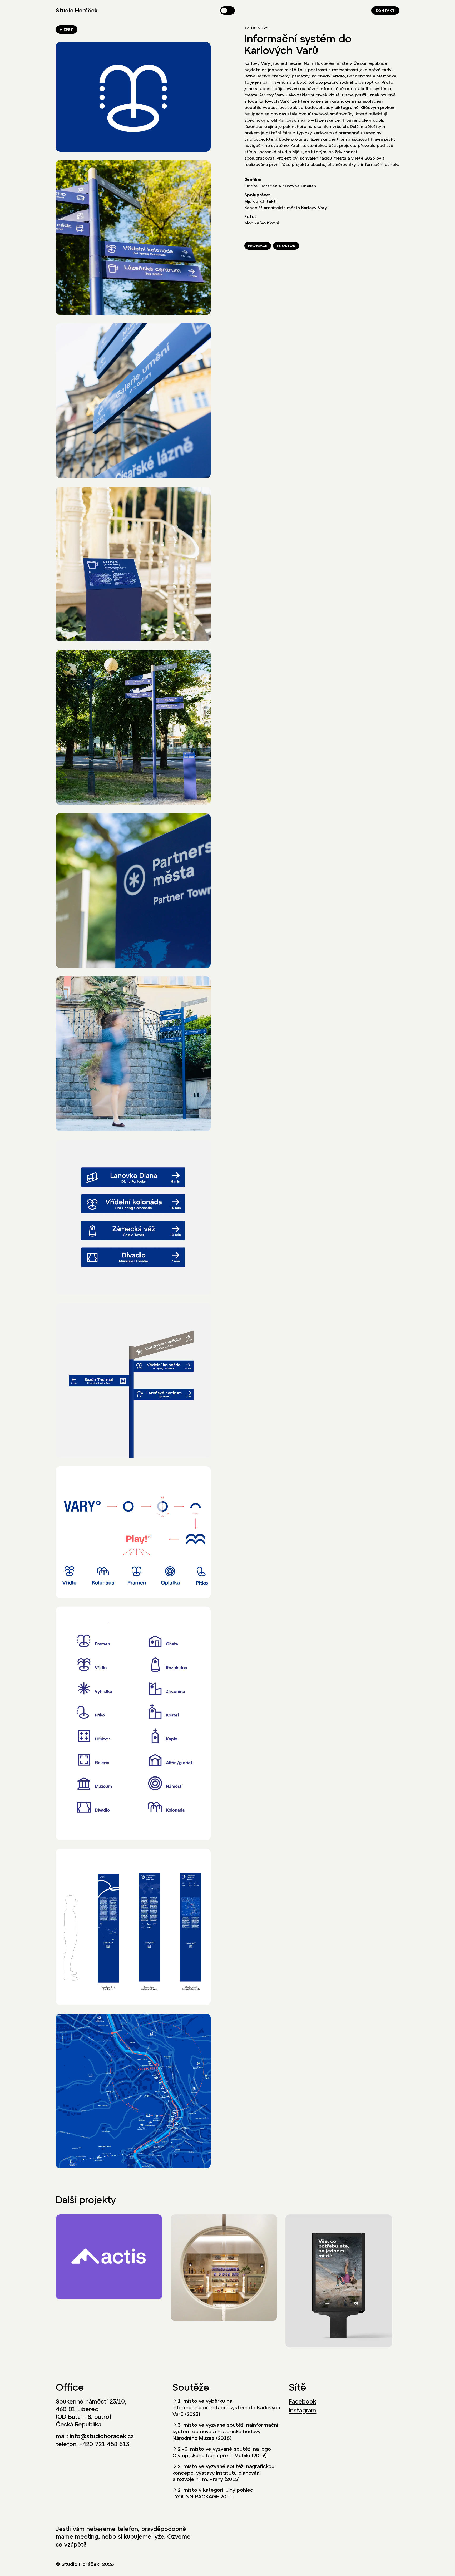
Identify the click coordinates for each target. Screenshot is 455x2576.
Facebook (303, 2401)
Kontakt (385, 11)
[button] (227, 11)
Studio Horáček (77, 11)
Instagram (303, 2410)
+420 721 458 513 (104, 2444)
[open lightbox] (133, 97)
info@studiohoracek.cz (102, 2436)
